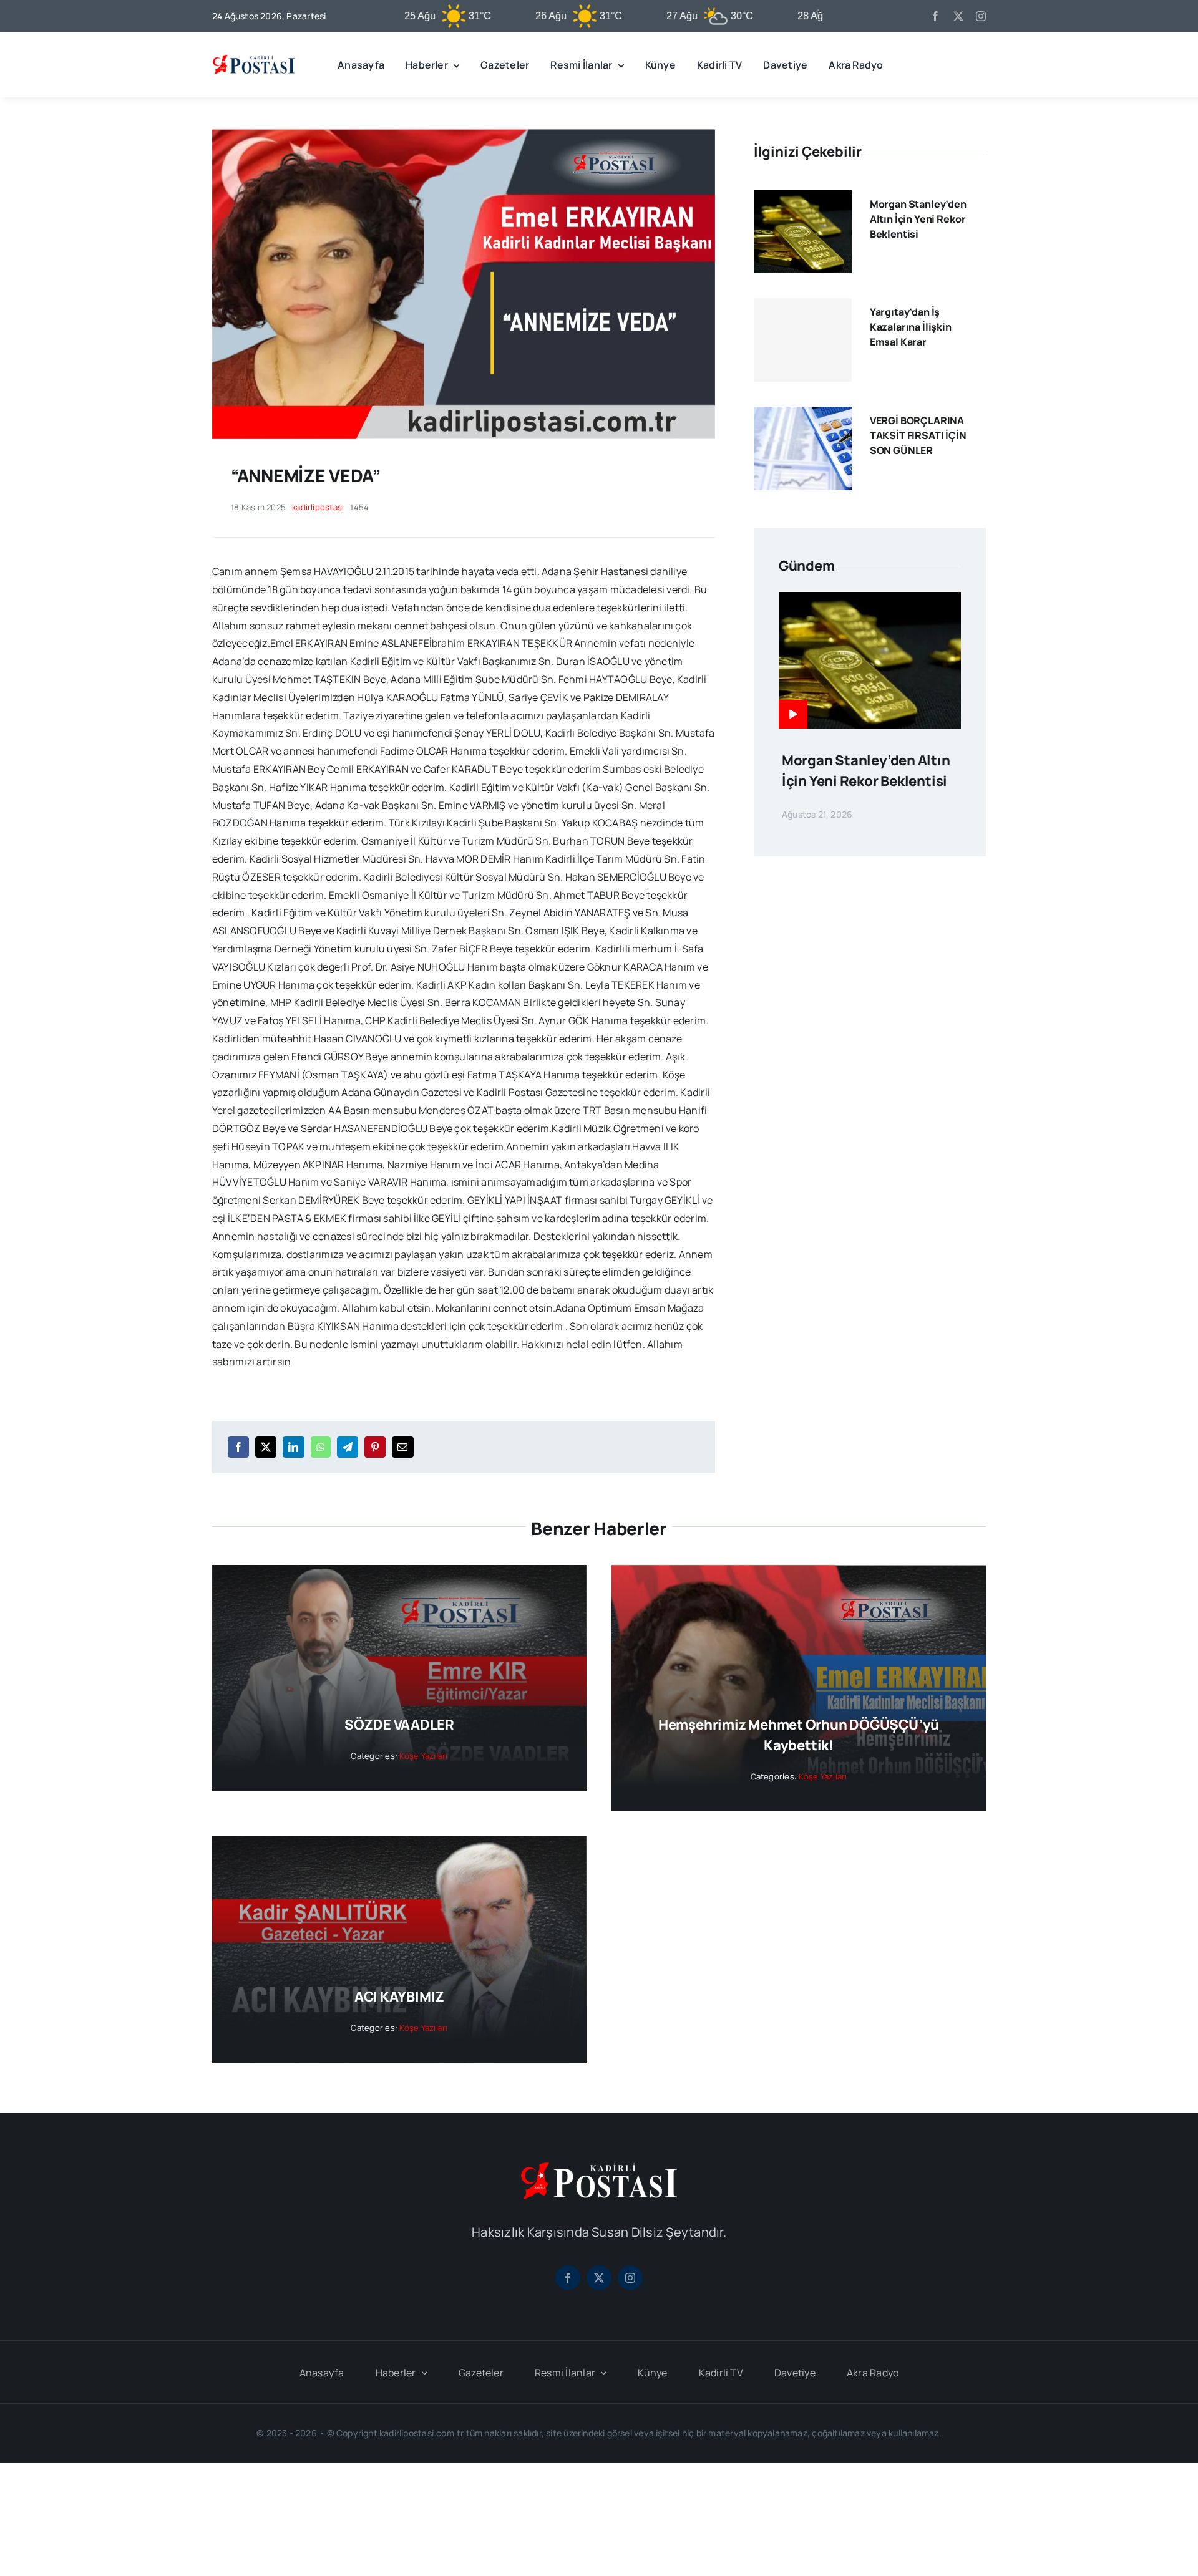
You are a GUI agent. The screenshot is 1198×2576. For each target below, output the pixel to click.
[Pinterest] (375, 1447)
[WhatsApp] (321, 1447)
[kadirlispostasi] (254, 57)
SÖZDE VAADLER (399, 1725)
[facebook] (935, 16)
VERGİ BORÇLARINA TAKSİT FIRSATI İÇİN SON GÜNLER (918, 435)
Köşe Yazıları (423, 1756)
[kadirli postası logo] (599, 2167)
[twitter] (958, 16)
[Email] (402, 1447)
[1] (464, 134)
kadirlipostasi (318, 507)
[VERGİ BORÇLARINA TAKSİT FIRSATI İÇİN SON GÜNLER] (803, 415)
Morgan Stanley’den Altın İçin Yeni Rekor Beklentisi (918, 219)
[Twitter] (266, 1447)
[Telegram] (348, 1447)
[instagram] (981, 16)
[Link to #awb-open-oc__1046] (976, 65)
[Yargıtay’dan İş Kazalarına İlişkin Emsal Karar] (803, 340)
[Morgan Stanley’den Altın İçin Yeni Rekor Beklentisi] (803, 199)
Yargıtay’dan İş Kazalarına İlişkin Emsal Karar (911, 327)
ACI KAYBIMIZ (399, 1997)
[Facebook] (238, 1447)
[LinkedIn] (293, 1447)
